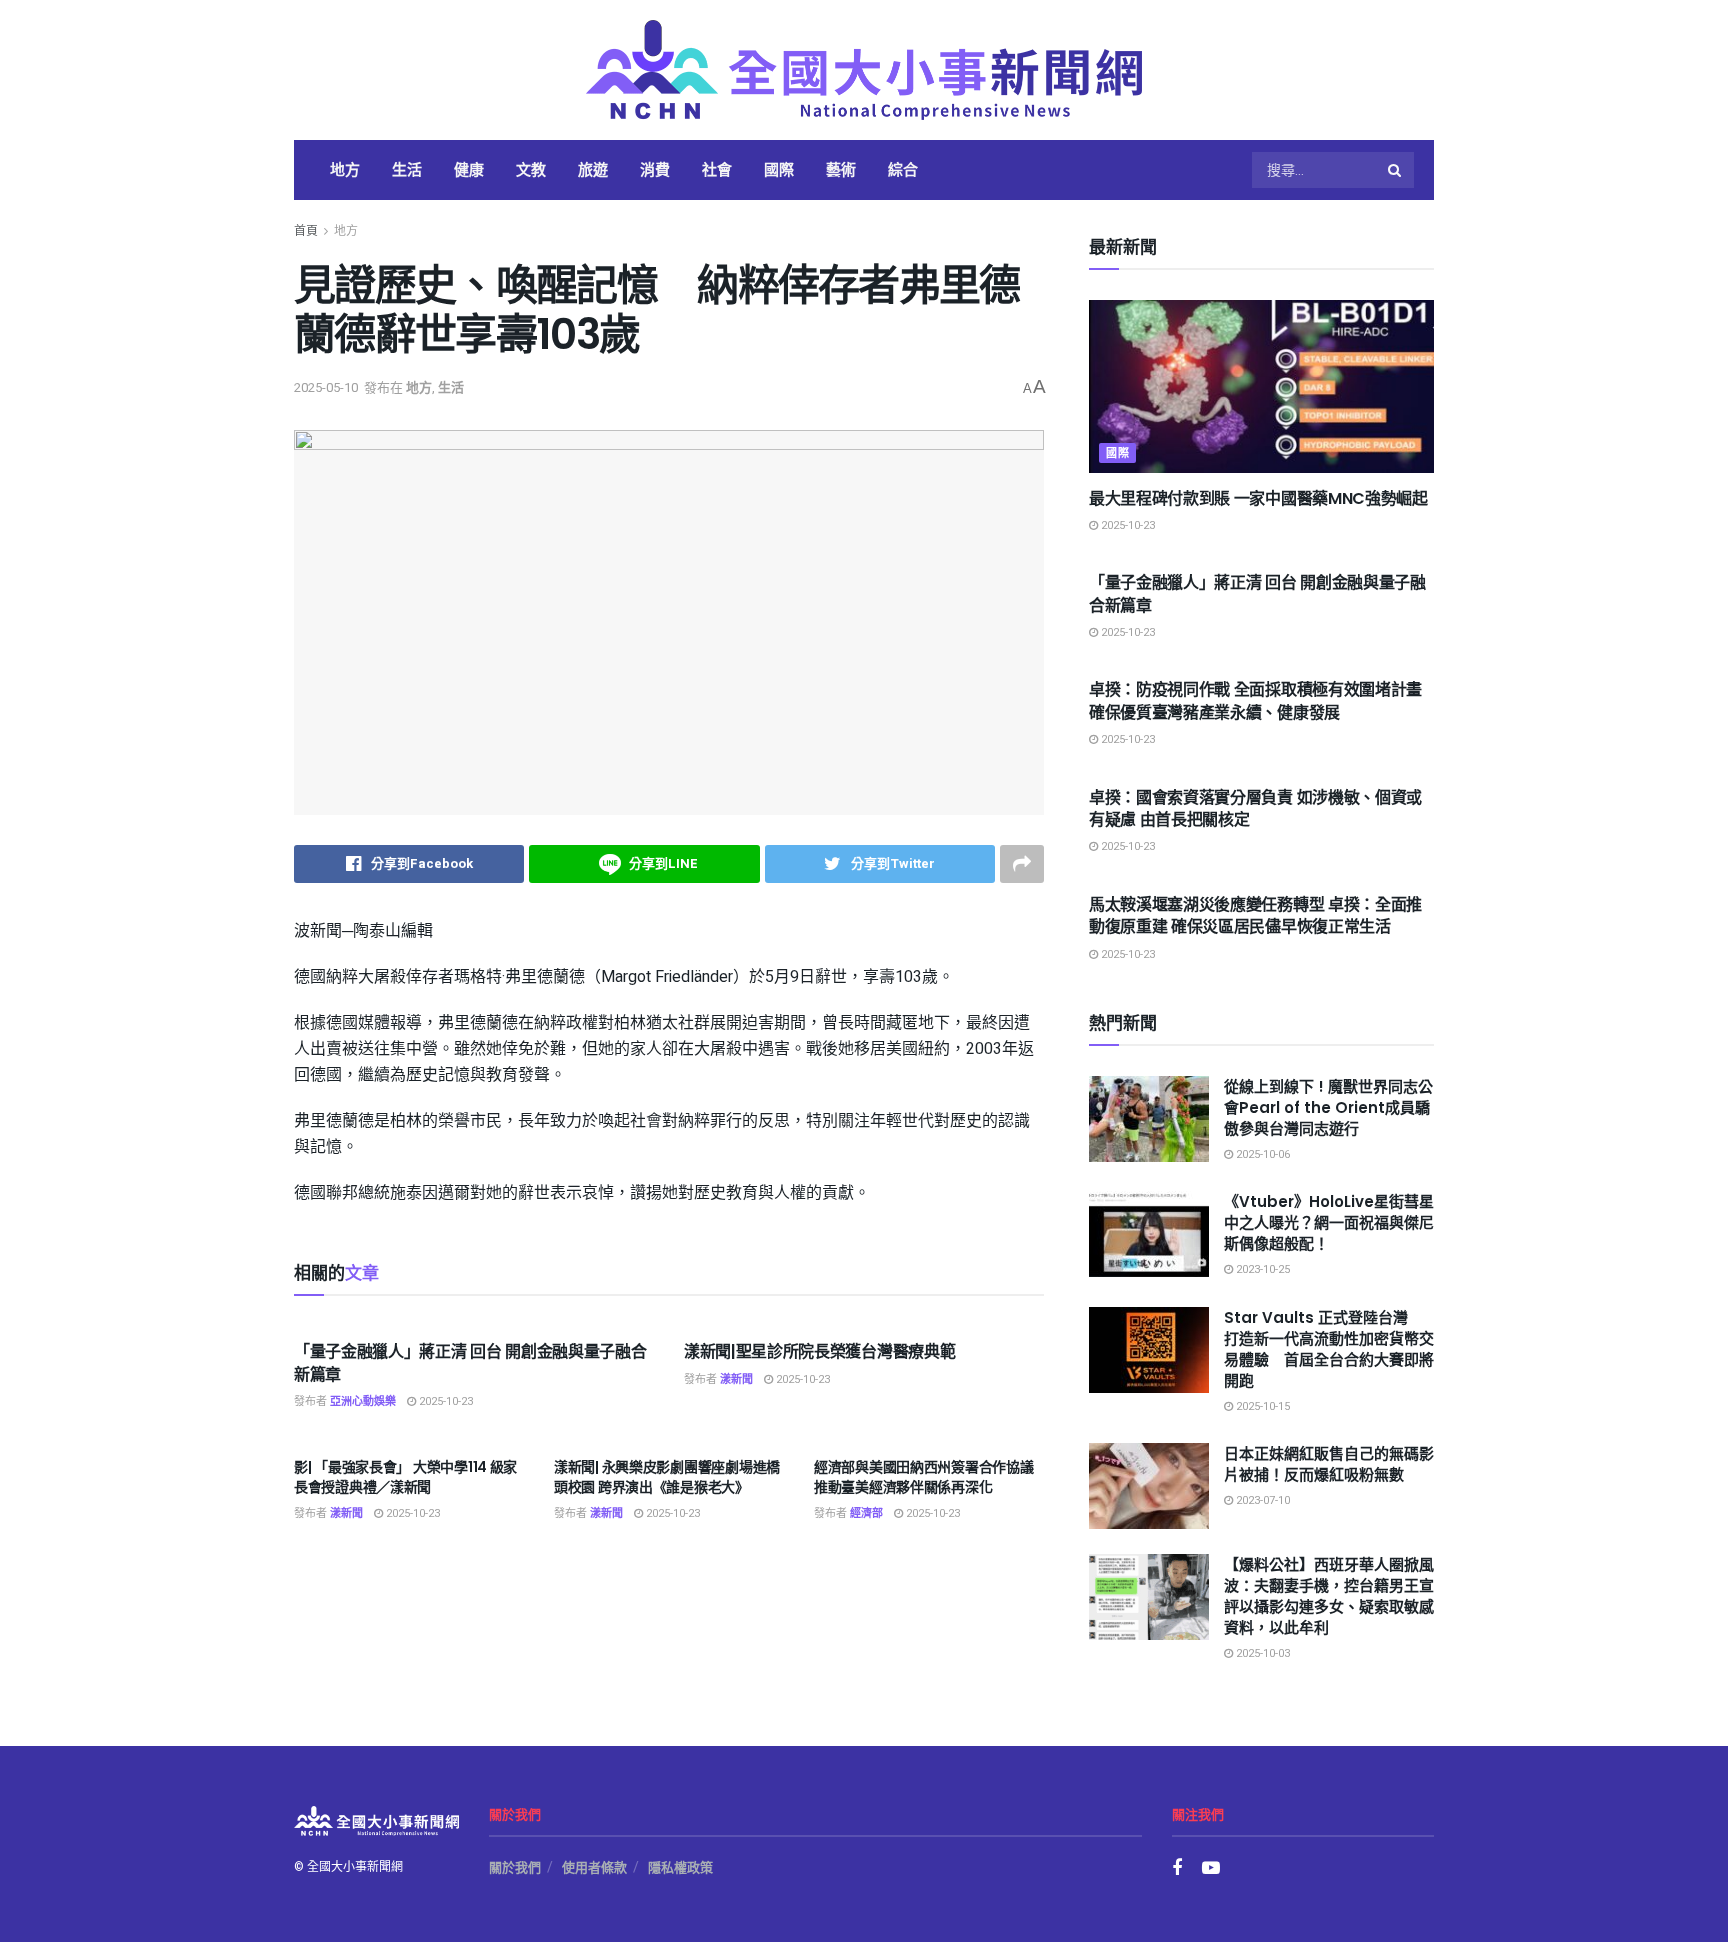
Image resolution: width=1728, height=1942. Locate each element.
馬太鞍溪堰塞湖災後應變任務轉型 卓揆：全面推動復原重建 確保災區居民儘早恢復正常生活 (1255, 915)
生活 (407, 169)
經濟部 (866, 1513)
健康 (469, 169)
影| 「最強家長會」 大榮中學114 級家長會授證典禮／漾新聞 (405, 1477)
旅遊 (593, 169)
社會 (717, 169)
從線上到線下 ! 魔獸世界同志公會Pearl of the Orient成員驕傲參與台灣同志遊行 (1328, 1107)
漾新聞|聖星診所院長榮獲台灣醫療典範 (819, 1351)
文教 (531, 169)
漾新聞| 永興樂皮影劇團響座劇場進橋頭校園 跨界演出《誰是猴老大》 (667, 1477)
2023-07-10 (1261, 1500)
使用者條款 (594, 1867)
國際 (779, 169)
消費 (655, 169)
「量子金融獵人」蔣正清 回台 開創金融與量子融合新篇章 (470, 1362)
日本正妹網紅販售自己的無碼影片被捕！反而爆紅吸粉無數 (1329, 1464)
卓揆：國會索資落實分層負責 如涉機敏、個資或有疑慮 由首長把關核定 (1255, 808)
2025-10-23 (444, 1401)
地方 (345, 169)
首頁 (306, 231)
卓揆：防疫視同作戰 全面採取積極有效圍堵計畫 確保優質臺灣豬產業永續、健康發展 (1255, 700)
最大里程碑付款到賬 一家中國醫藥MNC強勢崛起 (1258, 498)
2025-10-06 (1261, 1154)
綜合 (903, 169)
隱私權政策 (680, 1867)
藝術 (841, 169)
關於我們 (515, 1867)
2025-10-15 (1261, 1406)
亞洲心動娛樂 (363, 1401)
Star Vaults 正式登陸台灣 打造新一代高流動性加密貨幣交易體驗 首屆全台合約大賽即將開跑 (1329, 1349)
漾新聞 (736, 1379)
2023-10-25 (1261, 1269)
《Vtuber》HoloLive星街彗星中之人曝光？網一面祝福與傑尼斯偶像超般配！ (1329, 1222)
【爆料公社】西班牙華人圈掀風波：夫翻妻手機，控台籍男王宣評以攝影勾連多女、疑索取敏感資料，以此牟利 (1329, 1596)
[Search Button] (1396, 170)
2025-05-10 (326, 387)
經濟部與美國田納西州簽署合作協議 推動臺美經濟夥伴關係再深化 (924, 1477)
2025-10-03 (1261, 1653)
